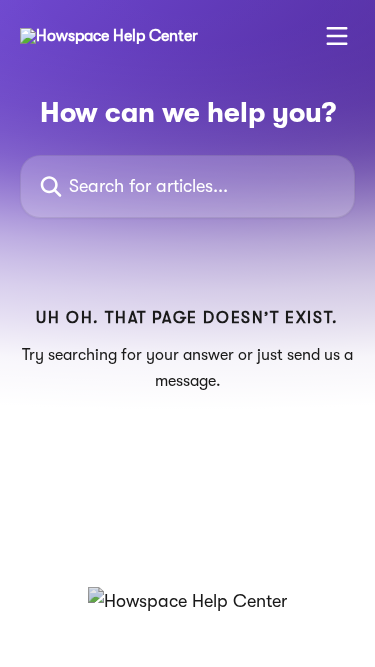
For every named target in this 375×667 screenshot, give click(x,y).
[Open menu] (337, 36)
